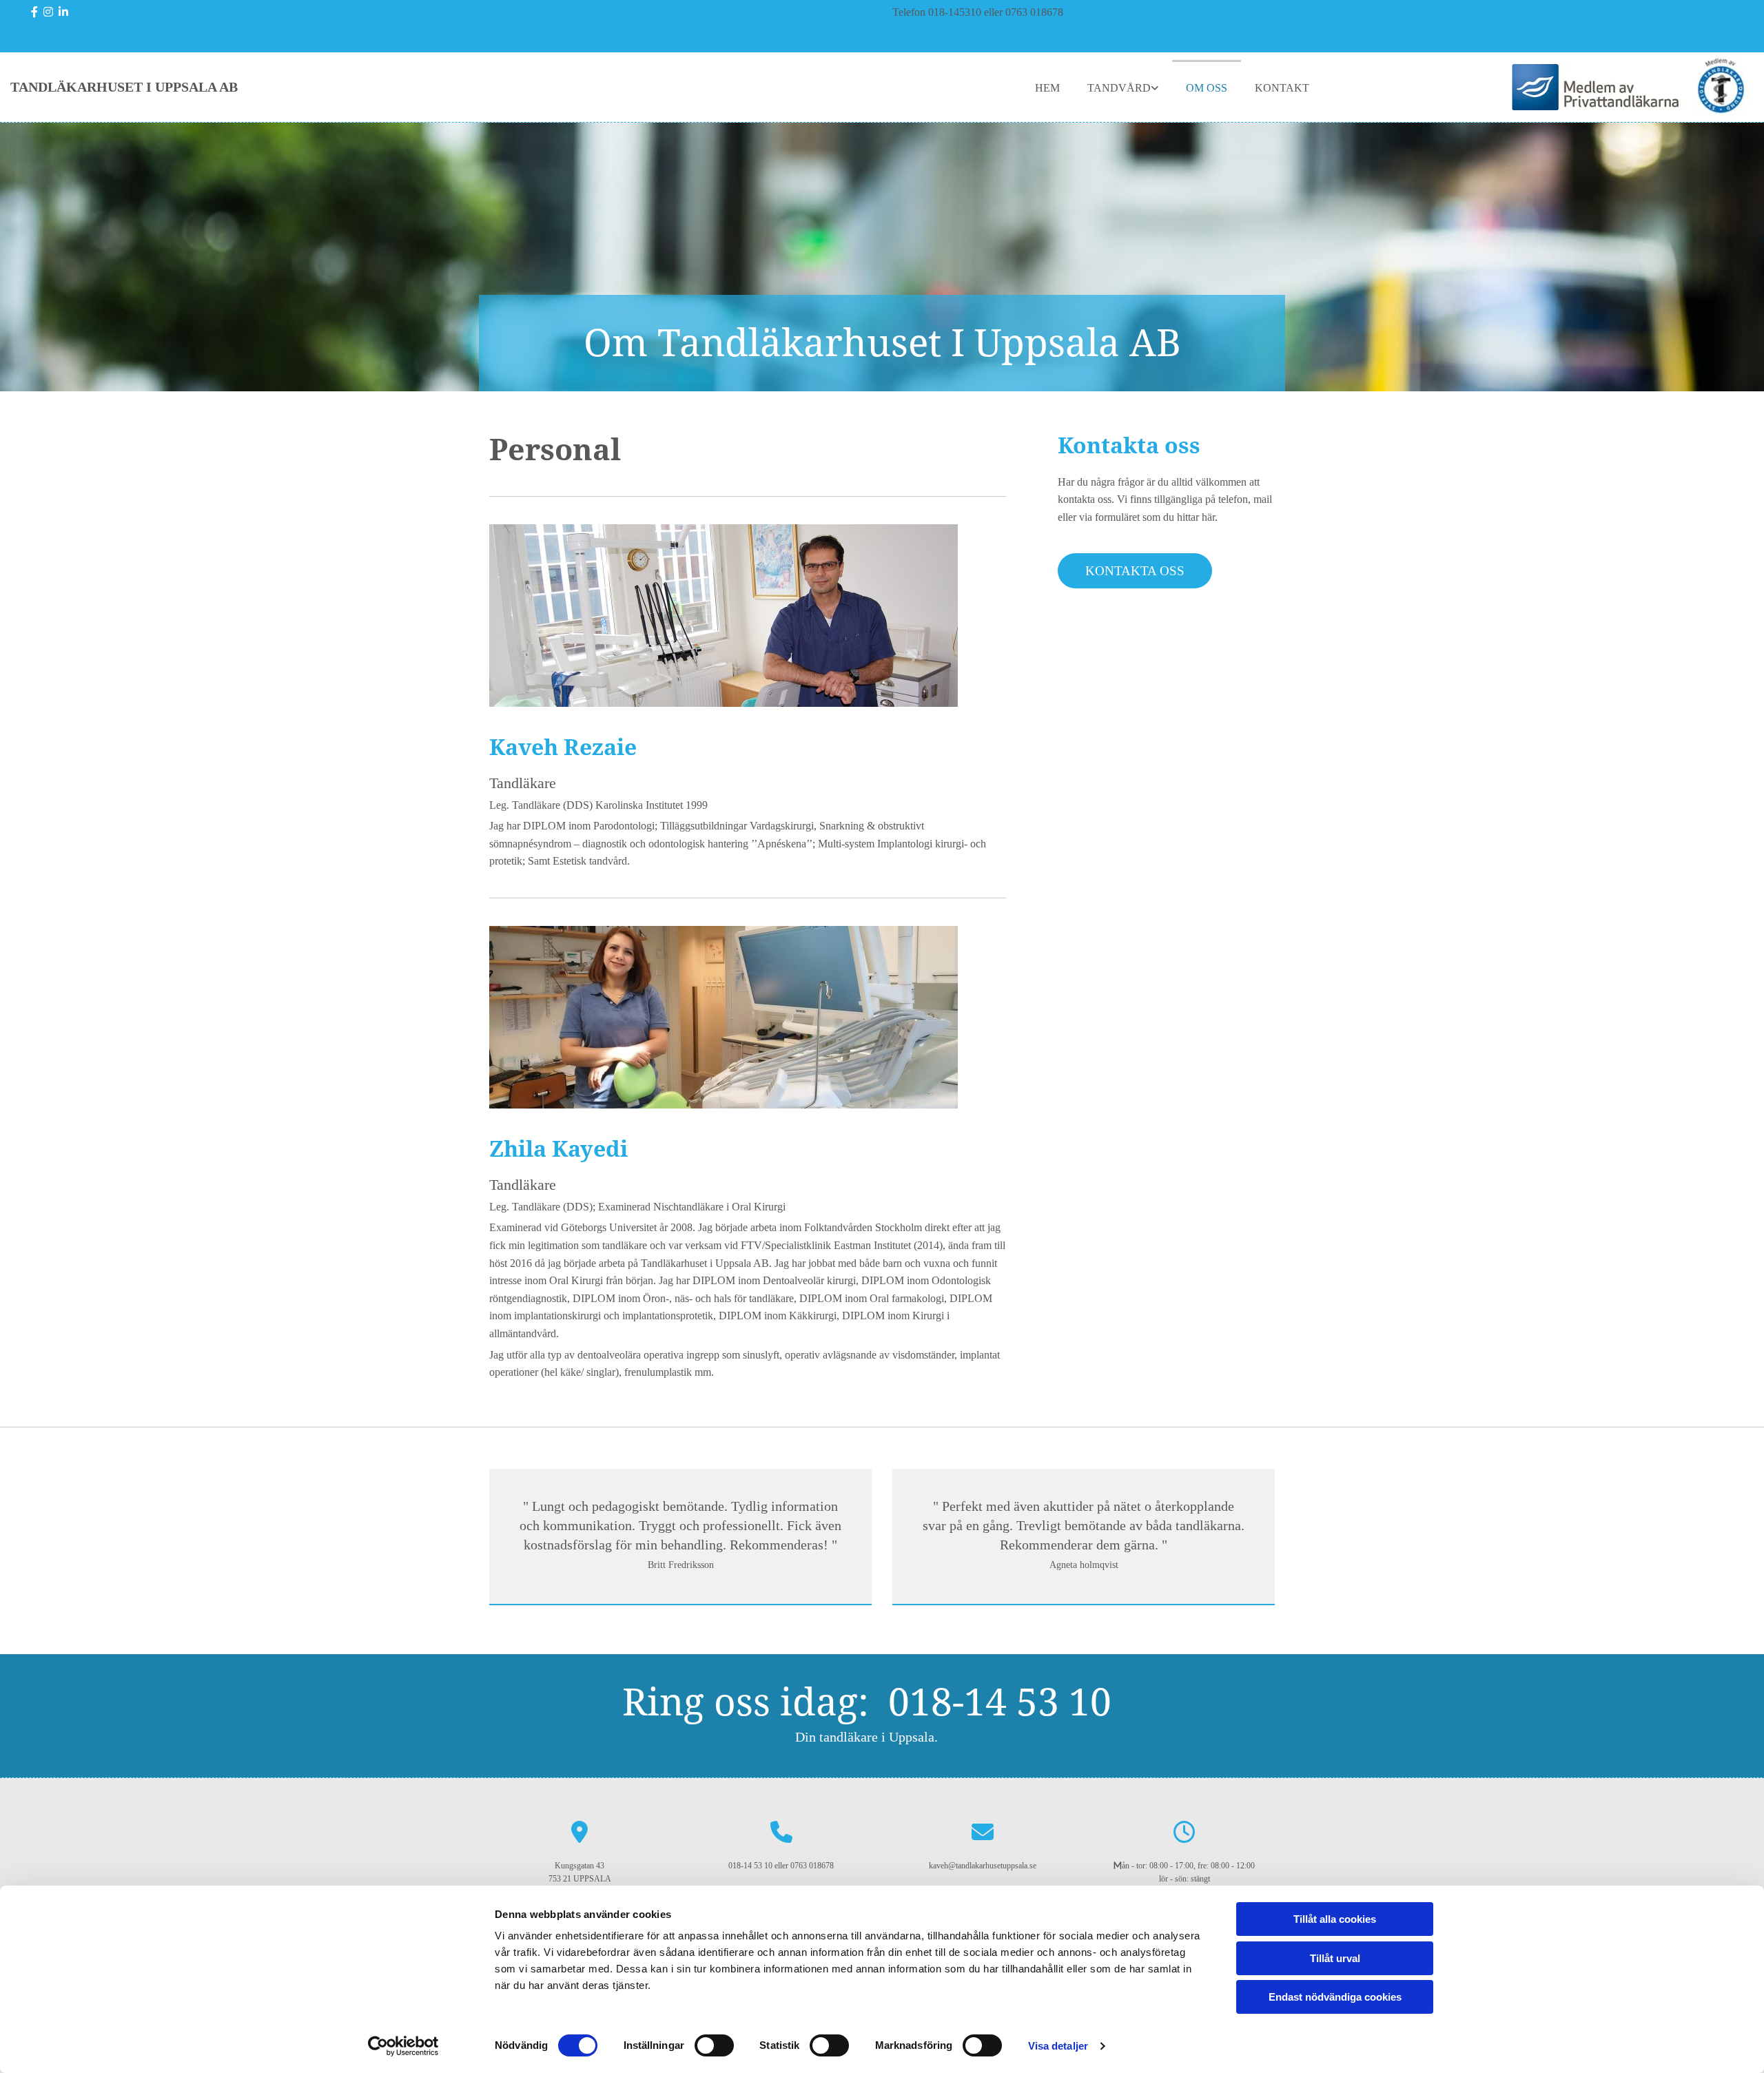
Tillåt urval (1335, 1958)
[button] (1135, 571)
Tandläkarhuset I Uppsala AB (124, 87)
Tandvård (1119, 88)
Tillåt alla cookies (1335, 1919)
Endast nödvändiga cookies (1335, 1997)
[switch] (714, 2045)
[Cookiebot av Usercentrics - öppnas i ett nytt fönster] (403, 2046)
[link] (1123, 87)
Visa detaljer (1058, 2046)
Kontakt (1282, 88)
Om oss (1207, 88)
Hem (1047, 88)
